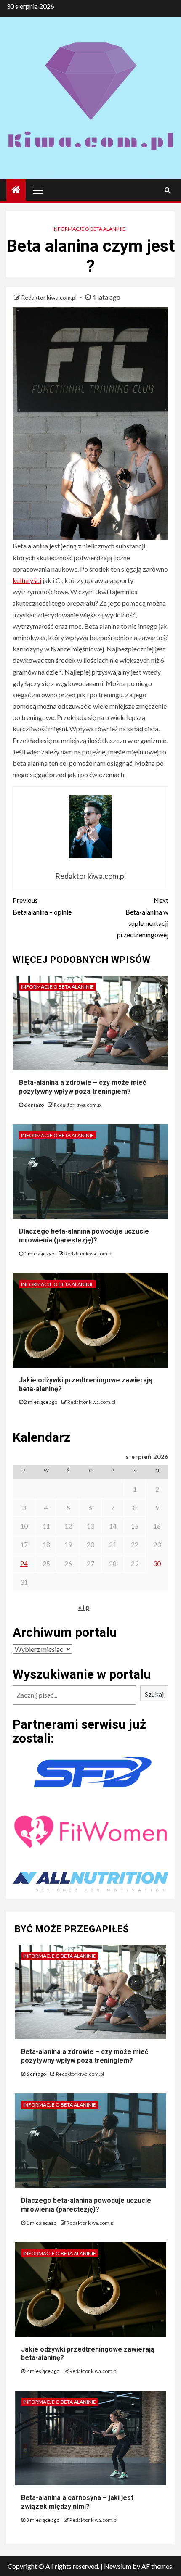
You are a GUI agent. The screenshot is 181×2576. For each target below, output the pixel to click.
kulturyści (27, 580)
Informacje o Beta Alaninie (89, 229)
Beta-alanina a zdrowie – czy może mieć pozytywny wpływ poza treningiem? (83, 1087)
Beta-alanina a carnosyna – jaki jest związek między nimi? (77, 2502)
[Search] (167, 190)
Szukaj (154, 1694)
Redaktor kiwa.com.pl (49, 297)
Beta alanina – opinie (42, 906)
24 (24, 1563)
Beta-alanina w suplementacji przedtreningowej (143, 917)
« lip (84, 1607)
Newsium (118, 2566)
